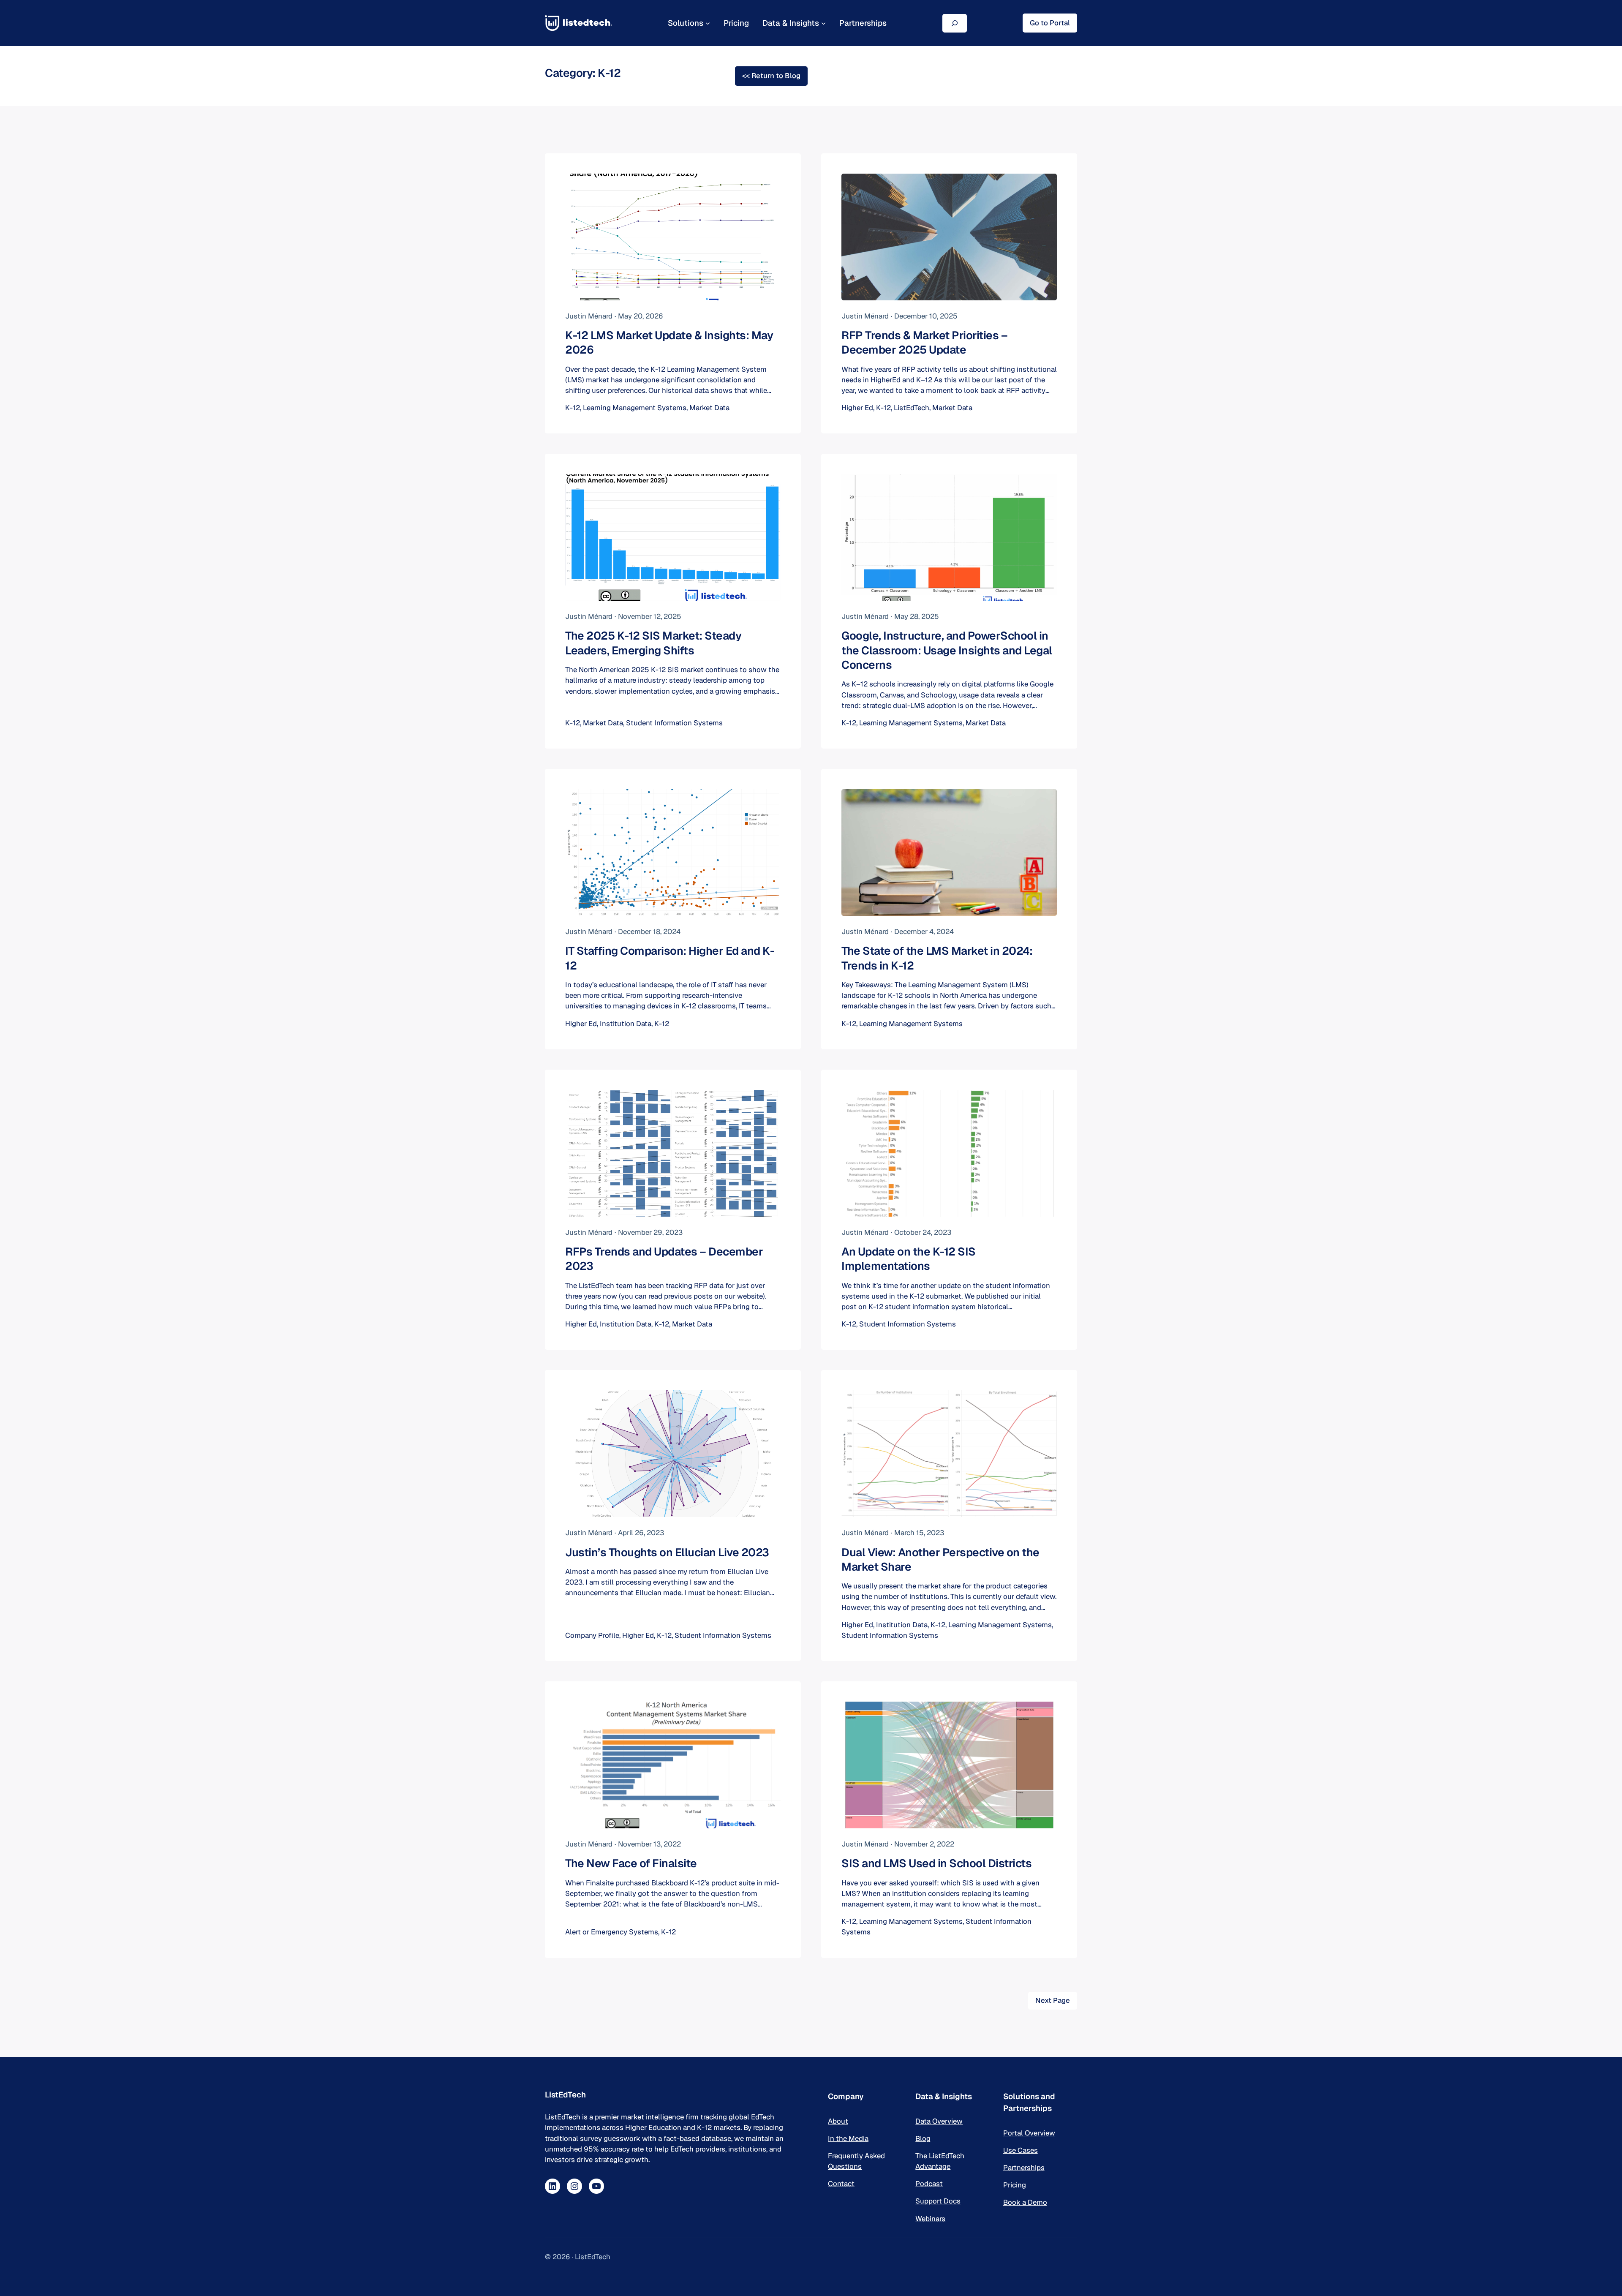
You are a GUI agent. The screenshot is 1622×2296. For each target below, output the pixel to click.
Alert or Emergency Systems (612, 1932)
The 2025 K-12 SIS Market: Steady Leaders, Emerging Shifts (653, 643)
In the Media (848, 2138)
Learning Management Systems (635, 408)
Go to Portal (1050, 23)
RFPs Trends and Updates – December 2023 (664, 1259)
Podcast (929, 2184)
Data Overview (939, 2121)
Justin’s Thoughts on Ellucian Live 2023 (667, 1552)
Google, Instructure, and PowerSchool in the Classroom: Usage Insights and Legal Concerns (947, 650)
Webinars (930, 2219)
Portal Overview (1029, 2133)
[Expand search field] (955, 23)
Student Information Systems (674, 723)
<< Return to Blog (771, 76)
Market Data (709, 408)
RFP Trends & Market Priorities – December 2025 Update (924, 343)
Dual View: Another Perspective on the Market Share (940, 1560)
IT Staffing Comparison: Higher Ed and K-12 (670, 958)
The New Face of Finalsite (631, 1863)
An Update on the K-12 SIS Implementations (909, 1259)
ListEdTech (912, 408)
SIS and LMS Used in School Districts (936, 1863)
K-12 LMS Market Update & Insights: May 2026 (669, 343)
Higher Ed (857, 408)
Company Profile (592, 1635)
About (838, 2121)
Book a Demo (1025, 2202)
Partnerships (1024, 2168)
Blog (923, 2138)
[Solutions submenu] (708, 23)
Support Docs (938, 2201)
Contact (841, 2184)
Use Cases (1021, 2150)
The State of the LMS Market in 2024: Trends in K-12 (937, 958)
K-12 (573, 408)
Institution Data (626, 1024)
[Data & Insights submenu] (823, 23)
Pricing (1015, 2185)
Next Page (1053, 2000)
